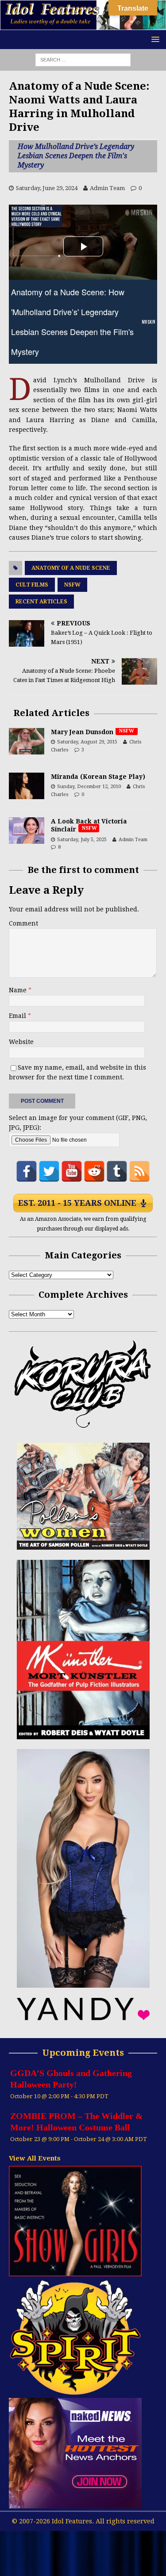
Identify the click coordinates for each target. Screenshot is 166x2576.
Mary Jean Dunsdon (93, 732)
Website (21, 1042)
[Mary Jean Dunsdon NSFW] (27, 741)
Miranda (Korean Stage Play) (98, 777)
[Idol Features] (83, 25)
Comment (23, 923)
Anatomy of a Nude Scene (71, 568)
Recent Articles (41, 602)
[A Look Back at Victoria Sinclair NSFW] (27, 831)
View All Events (35, 2158)
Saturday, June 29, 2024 (47, 188)
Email (18, 1016)
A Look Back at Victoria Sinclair (89, 825)
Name (19, 990)
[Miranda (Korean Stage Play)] (27, 786)
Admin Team (107, 188)
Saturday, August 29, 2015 (87, 742)
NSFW (72, 585)
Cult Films (32, 585)
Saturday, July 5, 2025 (82, 840)
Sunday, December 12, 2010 (89, 787)
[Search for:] (83, 59)
